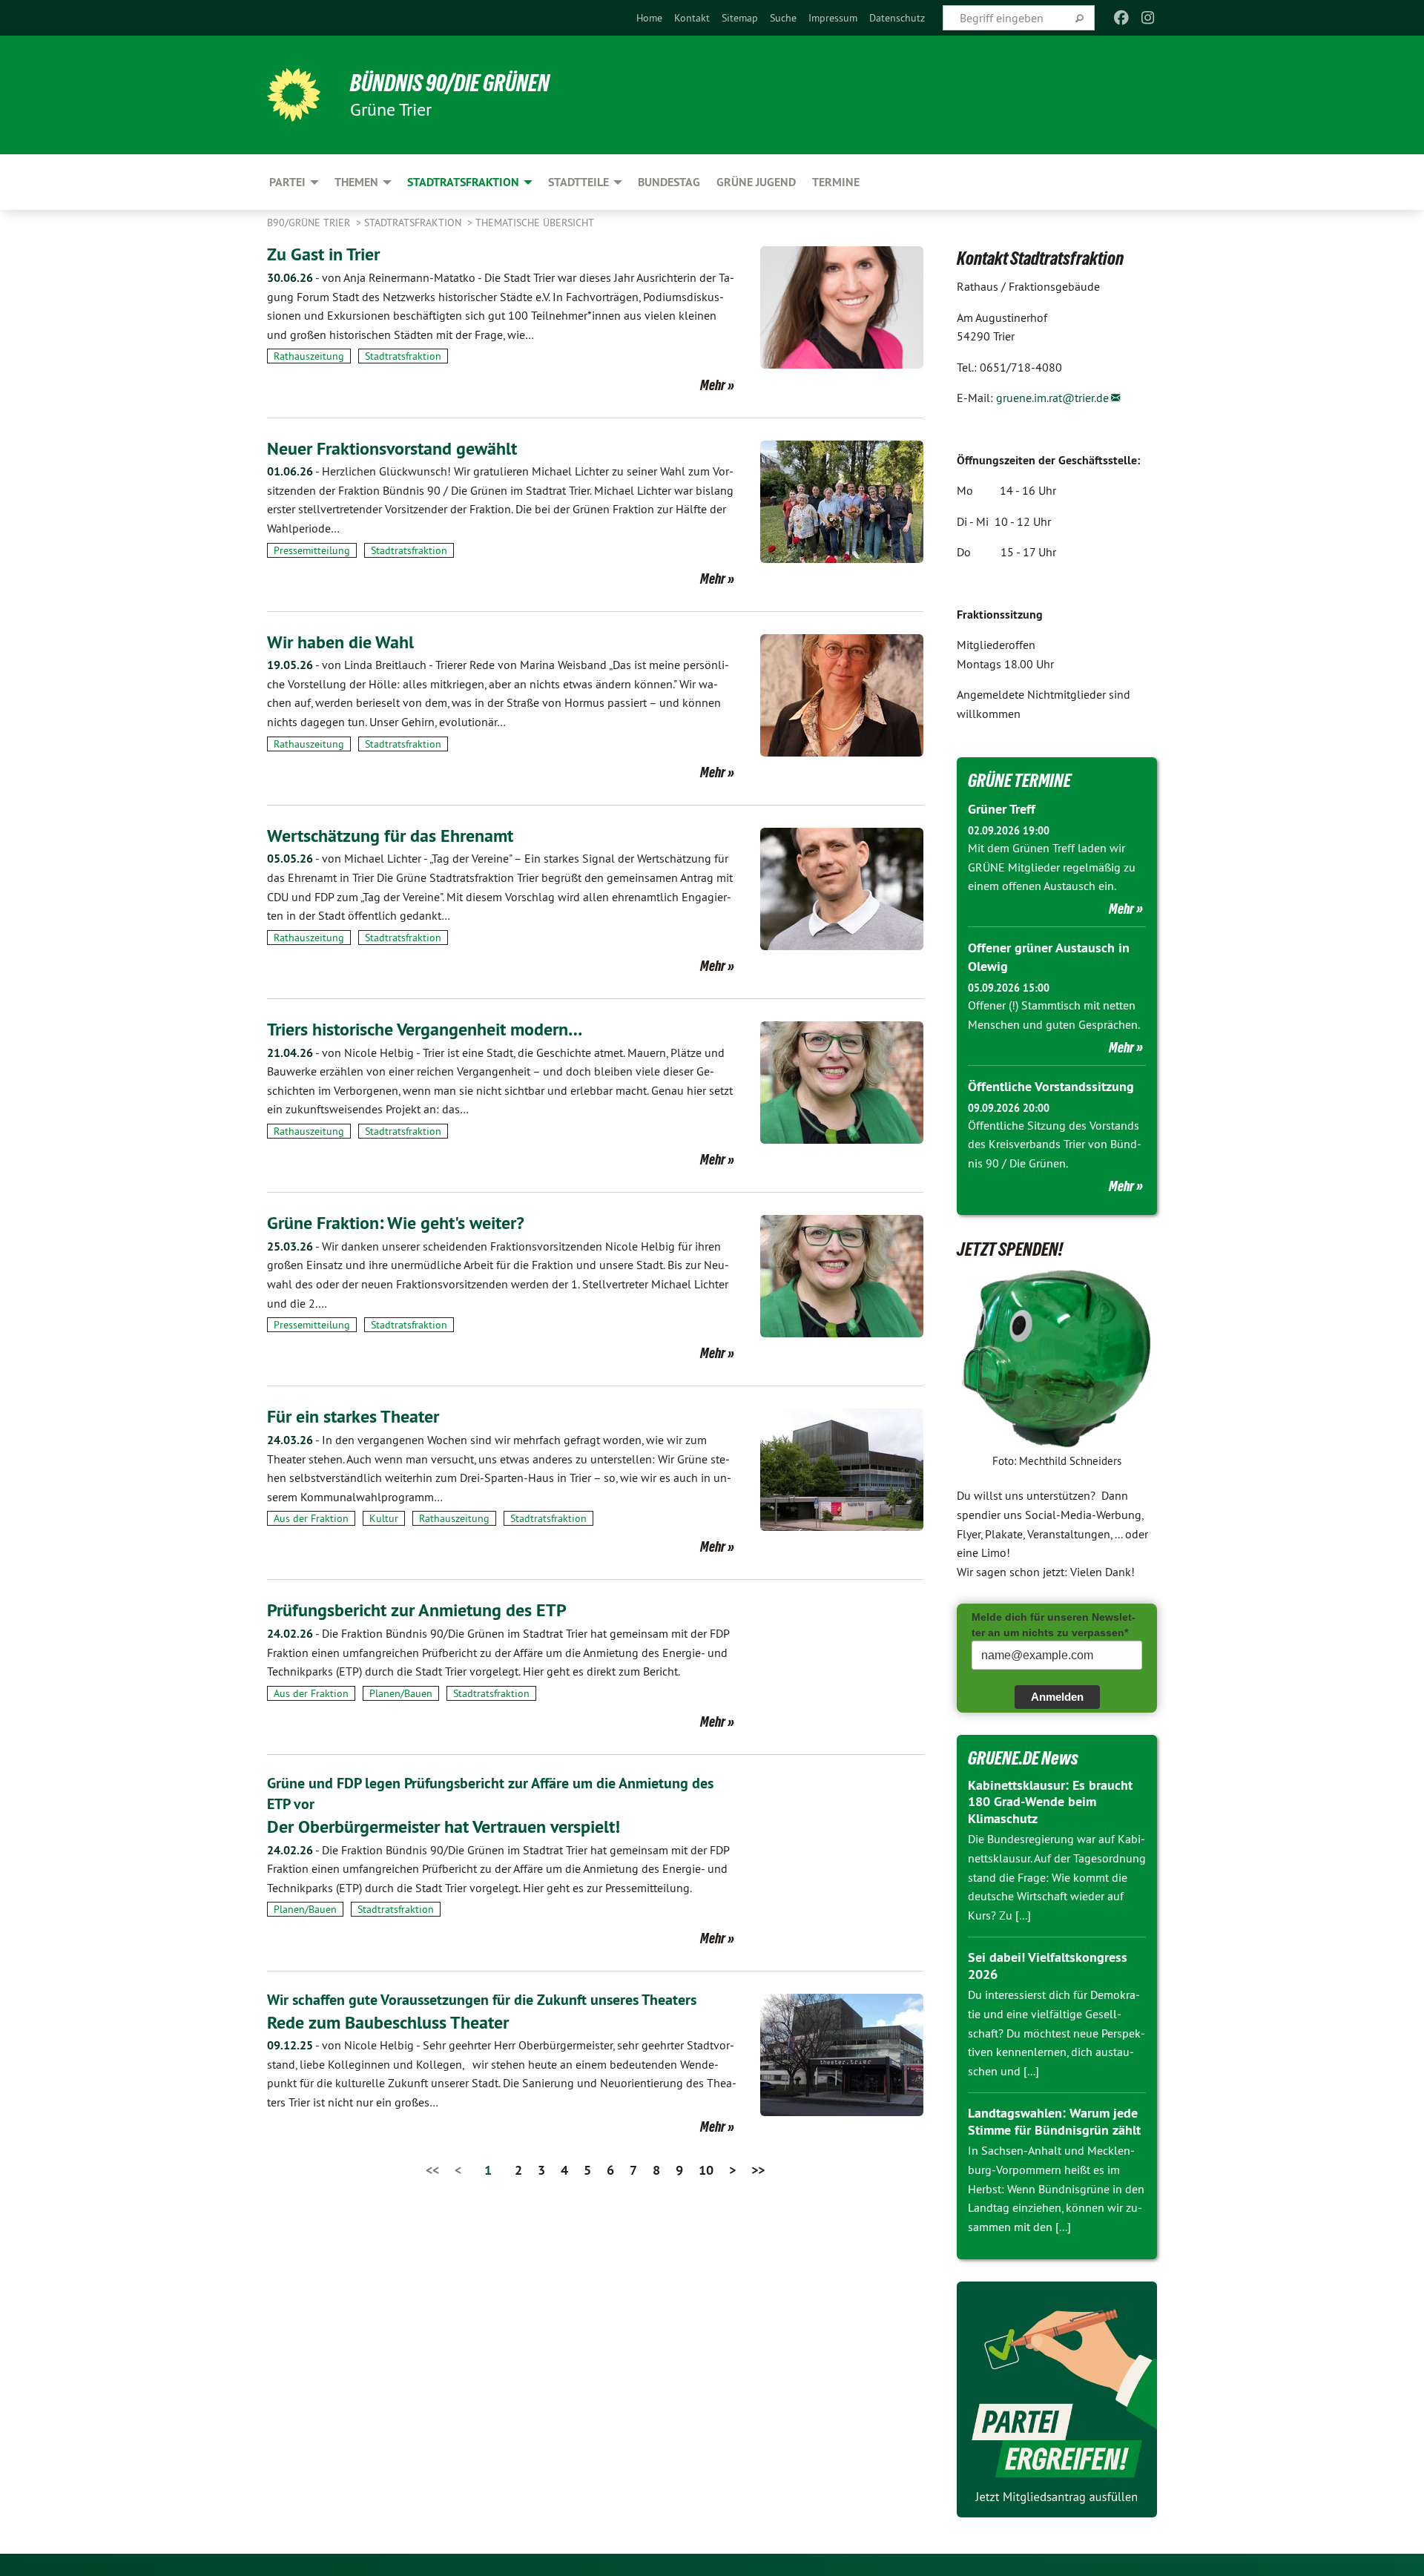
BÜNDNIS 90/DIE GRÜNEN (450, 83)
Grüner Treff (1002, 809)
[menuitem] (649, 18)
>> (758, 2170)
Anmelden (1057, 1697)
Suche (783, 18)
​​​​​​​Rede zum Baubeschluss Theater (388, 2022)
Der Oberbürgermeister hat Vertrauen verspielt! (444, 1826)
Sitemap (740, 18)
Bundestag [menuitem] (669, 182)
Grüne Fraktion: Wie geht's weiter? (396, 1223)
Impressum (833, 18)
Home (649, 18)
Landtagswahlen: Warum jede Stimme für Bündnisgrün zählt (1054, 2121)
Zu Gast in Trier (323, 254)
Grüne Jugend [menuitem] (756, 182)
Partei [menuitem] (287, 182)
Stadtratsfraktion (414, 223)
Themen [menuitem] (356, 182)
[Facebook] (1121, 18)
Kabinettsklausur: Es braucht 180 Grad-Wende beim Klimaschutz (1050, 1802)
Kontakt (692, 18)
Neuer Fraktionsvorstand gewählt (392, 448)
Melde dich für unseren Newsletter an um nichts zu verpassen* (1054, 1625)
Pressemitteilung (312, 550)
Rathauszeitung (309, 356)
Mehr (713, 385)
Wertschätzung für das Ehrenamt (390, 836)
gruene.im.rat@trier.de (1052, 398)
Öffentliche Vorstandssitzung (1051, 1086)
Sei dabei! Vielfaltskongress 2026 (1048, 1966)
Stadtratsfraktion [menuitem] (463, 182)
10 (706, 2170)
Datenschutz (897, 18)
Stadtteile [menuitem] (578, 182)
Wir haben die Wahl (340, 642)
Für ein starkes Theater (353, 1416)
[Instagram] (1148, 18)
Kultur (384, 1518)
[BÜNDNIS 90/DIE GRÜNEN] (294, 95)
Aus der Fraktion (311, 1518)
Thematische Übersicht (535, 223)
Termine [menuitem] (836, 182)
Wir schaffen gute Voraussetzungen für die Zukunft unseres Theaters (482, 2000)
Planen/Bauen (401, 1693)
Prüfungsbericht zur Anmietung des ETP (417, 1610)
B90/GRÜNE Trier (310, 223)
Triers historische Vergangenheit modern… (425, 1029)
